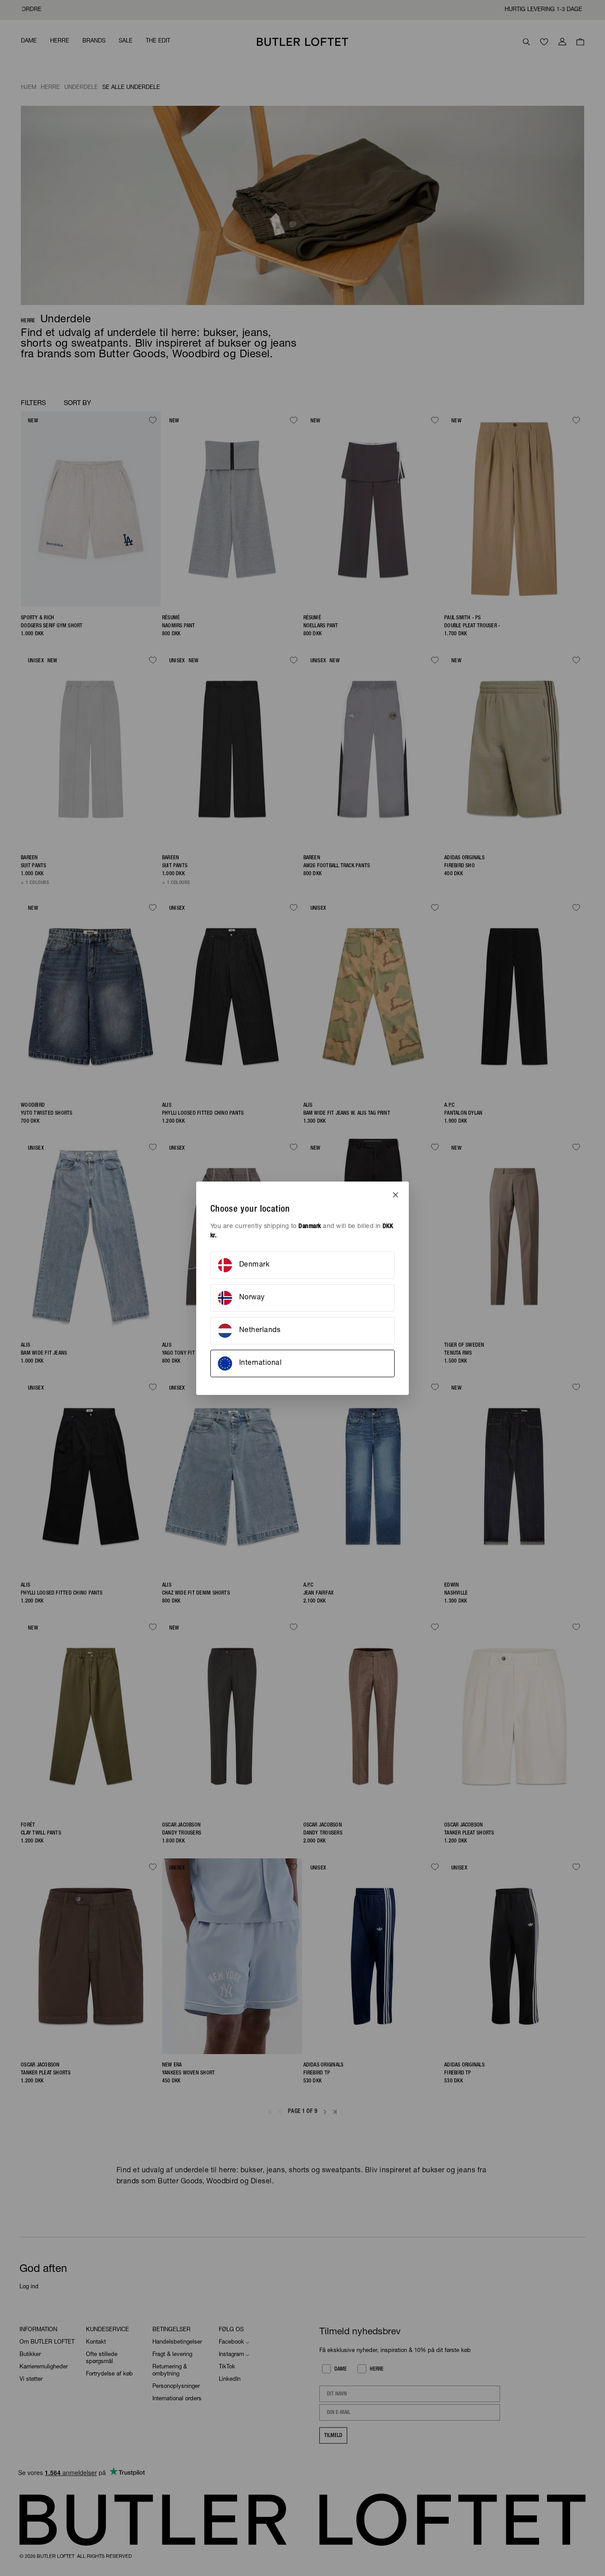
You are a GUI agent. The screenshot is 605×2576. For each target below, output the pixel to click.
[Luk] (396, 1195)
